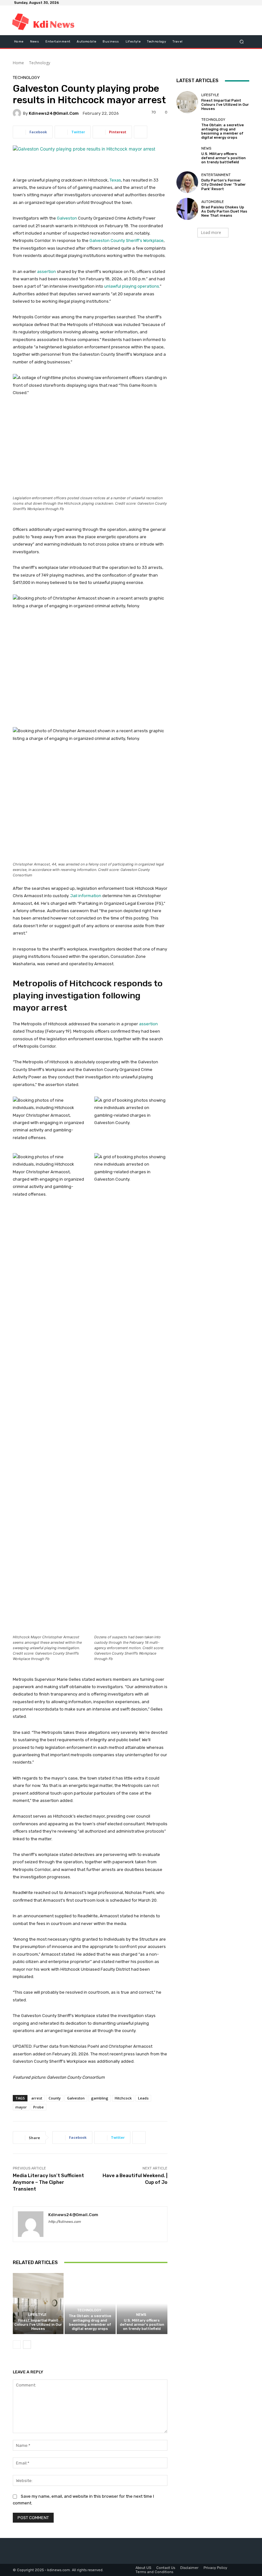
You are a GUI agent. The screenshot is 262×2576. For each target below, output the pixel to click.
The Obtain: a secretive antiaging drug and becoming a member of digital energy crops (90, 2322)
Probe (39, 2107)
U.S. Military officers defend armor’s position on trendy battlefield (142, 2325)
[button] (242, 42)
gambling (100, 2098)
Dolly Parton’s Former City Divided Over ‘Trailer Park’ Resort (223, 185)
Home (18, 63)
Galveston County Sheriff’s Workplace (127, 241)
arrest (37, 2098)
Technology (40, 63)
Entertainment (216, 175)
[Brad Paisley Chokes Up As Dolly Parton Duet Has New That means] (187, 209)
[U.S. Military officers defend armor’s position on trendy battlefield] (142, 2304)
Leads (143, 2098)
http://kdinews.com (65, 2222)
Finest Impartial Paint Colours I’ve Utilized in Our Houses (38, 2325)
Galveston (67, 218)
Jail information (86, 896)
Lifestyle (37, 2315)
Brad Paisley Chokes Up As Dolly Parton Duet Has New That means (224, 211)
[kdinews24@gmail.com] (18, 113)
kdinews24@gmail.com (54, 113)
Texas (115, 180)
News (141, 2315)
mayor (21, 2107)
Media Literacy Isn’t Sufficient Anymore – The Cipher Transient (48, 2182)
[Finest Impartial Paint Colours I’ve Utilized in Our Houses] (38, 2304)
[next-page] (27, 2345)
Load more (211, 233)
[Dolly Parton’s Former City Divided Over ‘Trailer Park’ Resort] (187, 182)
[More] (141, 132)
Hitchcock (123, 2098)
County (55, 2098)
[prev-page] (17, 2345)
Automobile (213, 202)
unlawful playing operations (132, 286)
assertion (46, 272)
